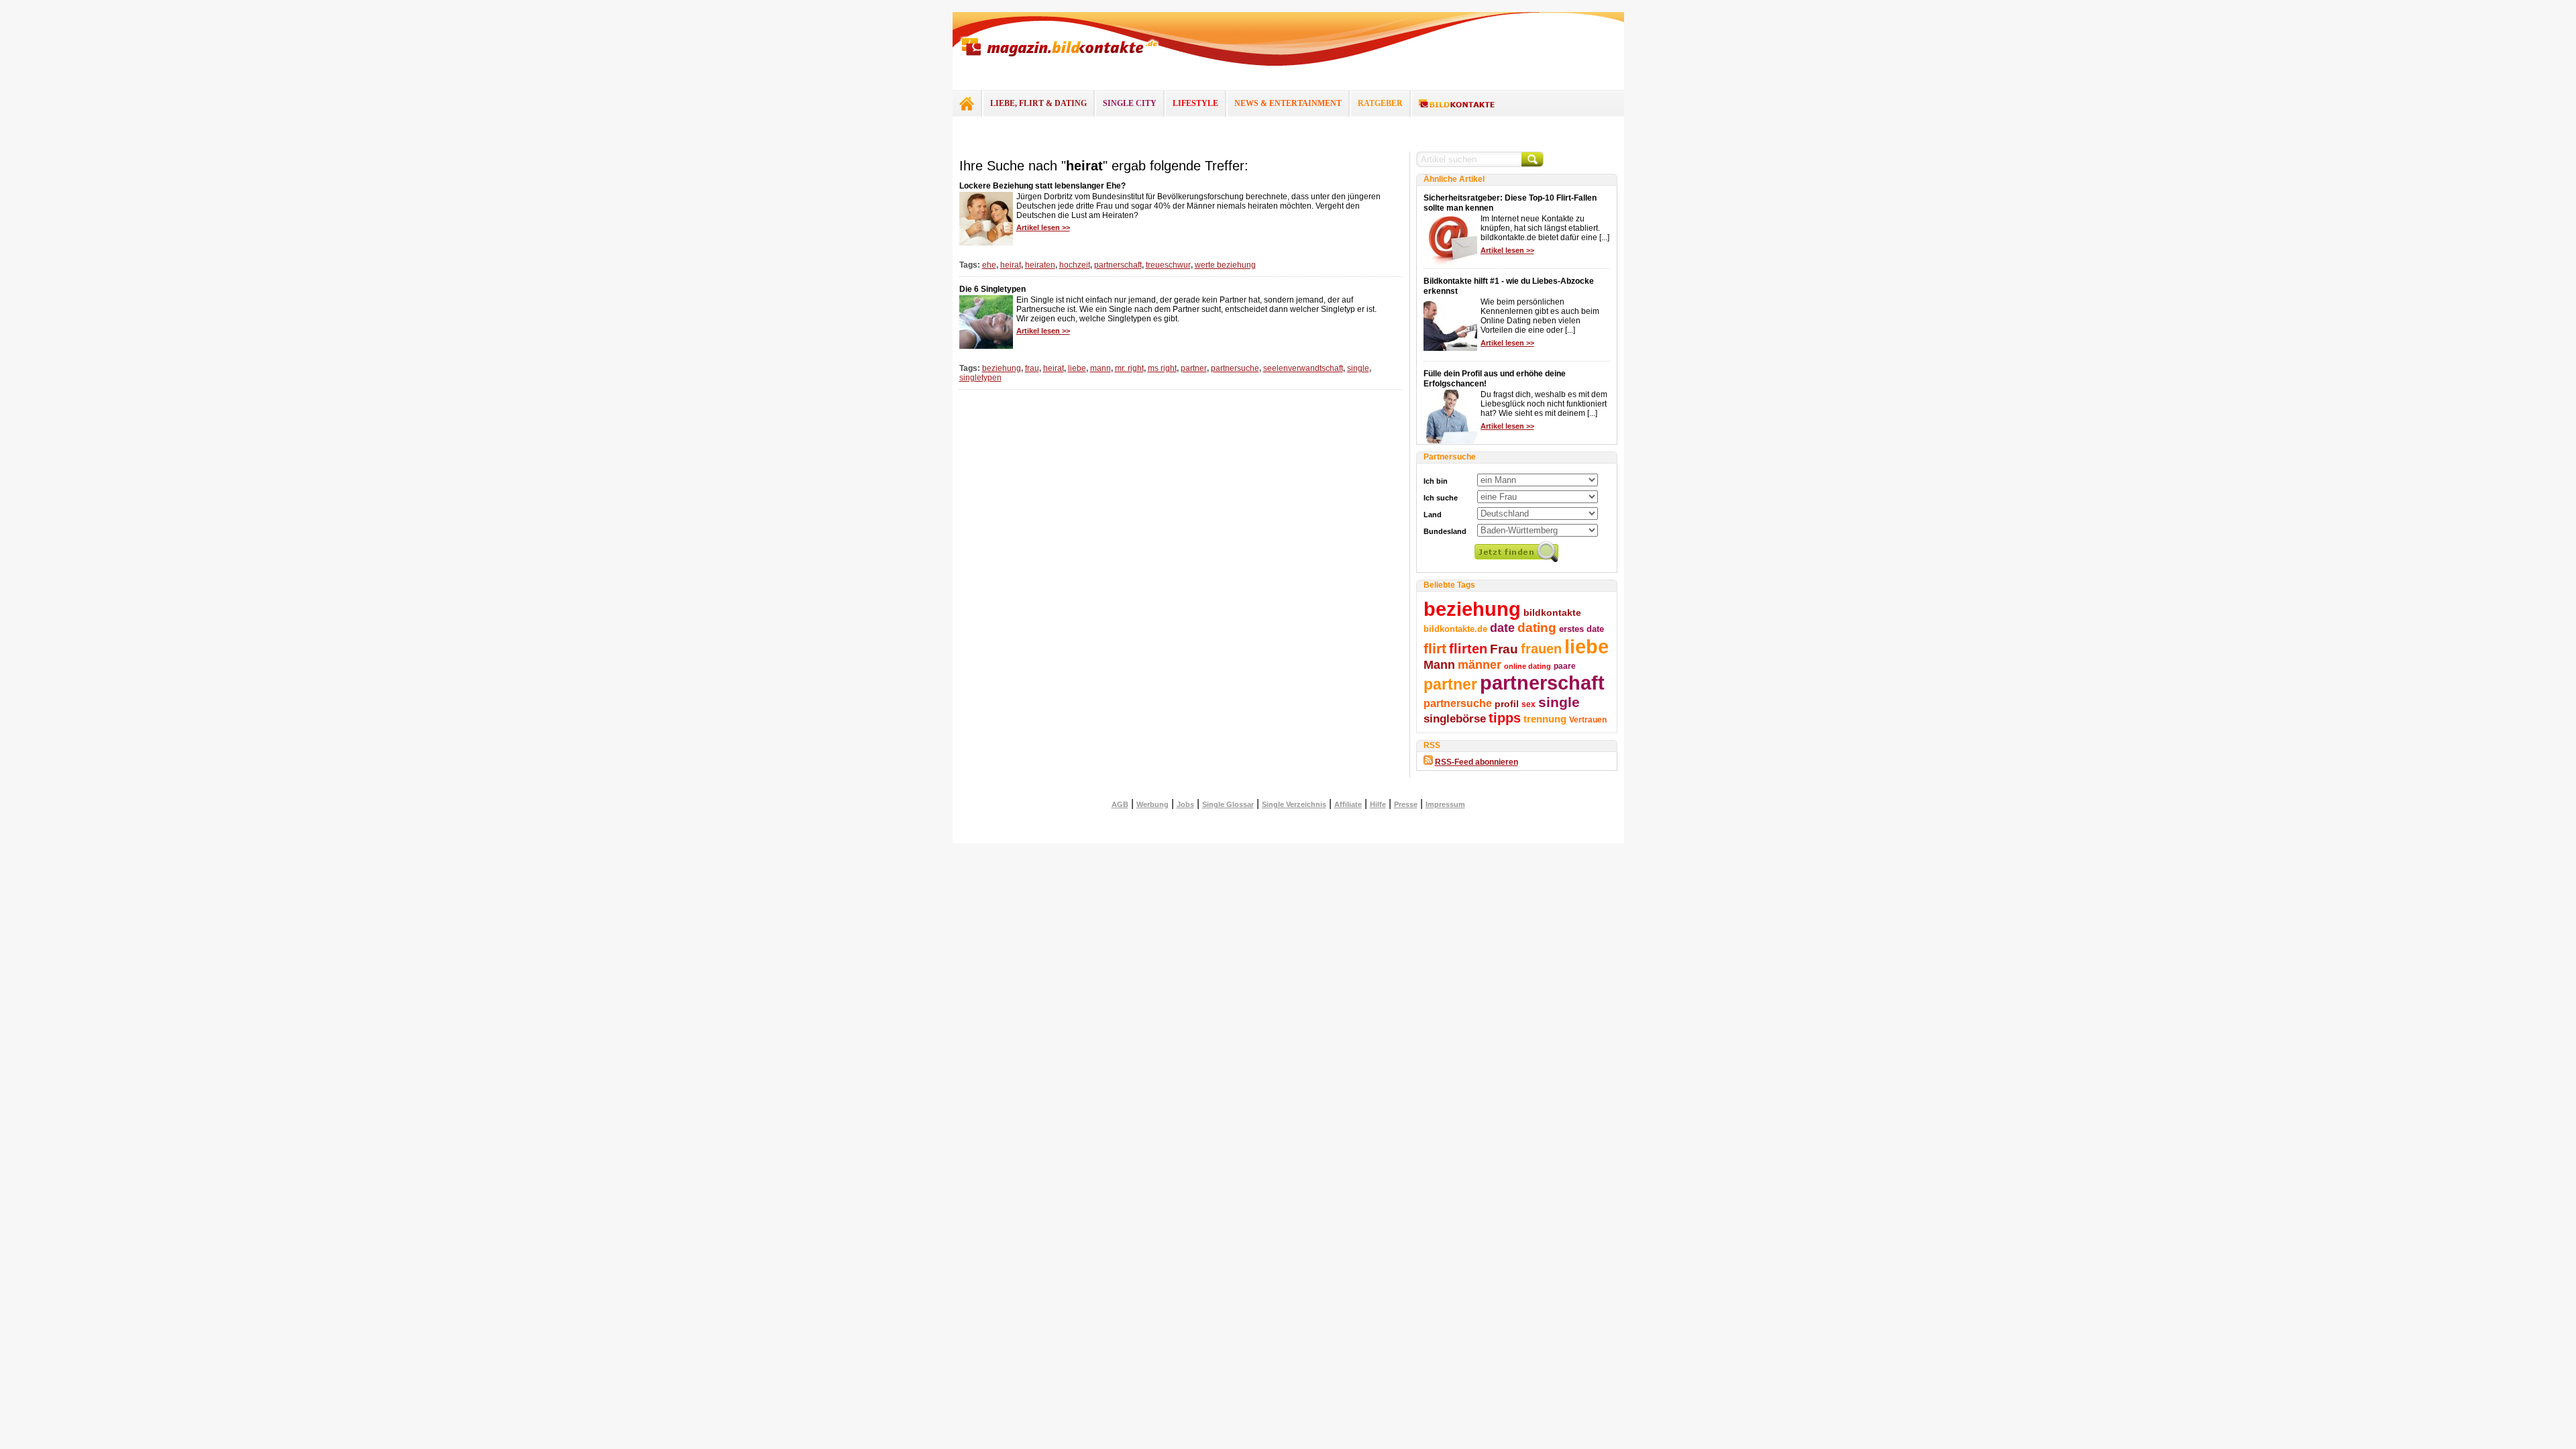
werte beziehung (1225, 265)
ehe (989, 265)
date (1502, 628)
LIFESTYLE (1195, 103)
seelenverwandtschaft (1303, 368)
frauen (1541, 649)
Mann (1439, 665)
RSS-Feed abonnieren (1477, 762)
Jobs (1185, 804)
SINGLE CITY (1130, 103)
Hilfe (1378, 804)
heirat (1011, 265)
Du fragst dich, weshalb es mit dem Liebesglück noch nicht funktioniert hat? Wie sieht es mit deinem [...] (1544, 404)
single (1358, 368)
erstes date (1581, 629)
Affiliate (1348, 804)
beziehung (1002, 368)
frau (1032, 368)
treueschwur (1168, 265)
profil (1507, 704)
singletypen (980, 378)
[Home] (967, 103)
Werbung (1152, 804)
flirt (1435, 648)
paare (1565, 666)
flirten (1468, 649)
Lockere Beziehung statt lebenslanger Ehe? (1042, 186)
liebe (1077, 368)
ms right (1162, 368)
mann (1101, 368)
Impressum (1445, 804)
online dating (1527, 666)
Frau (1504, 649)
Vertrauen (1588, 720)
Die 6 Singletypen (992, 289)
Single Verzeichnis (1294, 804)
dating (1537, 628)
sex (1528, 704)
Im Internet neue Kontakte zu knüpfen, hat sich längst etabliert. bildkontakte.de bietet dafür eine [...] (1545, 228)
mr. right (1129, 368)
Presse (1406, 804)
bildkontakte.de (1455, 629)
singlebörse (1455, 718)
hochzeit (1075, 265)
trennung (1545, 719)
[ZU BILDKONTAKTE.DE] (1457, 104)
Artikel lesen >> (1043, 227)
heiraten (1040, 265)
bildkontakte (1552, 612)
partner (1194, 368)
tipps (1505, 718)
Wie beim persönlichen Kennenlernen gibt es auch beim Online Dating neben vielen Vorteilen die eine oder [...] (1540, 316)
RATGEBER (1380, 103)
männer (1480, 665)
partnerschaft (1118, 265)
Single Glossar (1228, 804)
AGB (1120, 804)
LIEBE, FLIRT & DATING (1038, 103)
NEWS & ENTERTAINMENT (1288, 103)
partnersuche (1235, 368)
